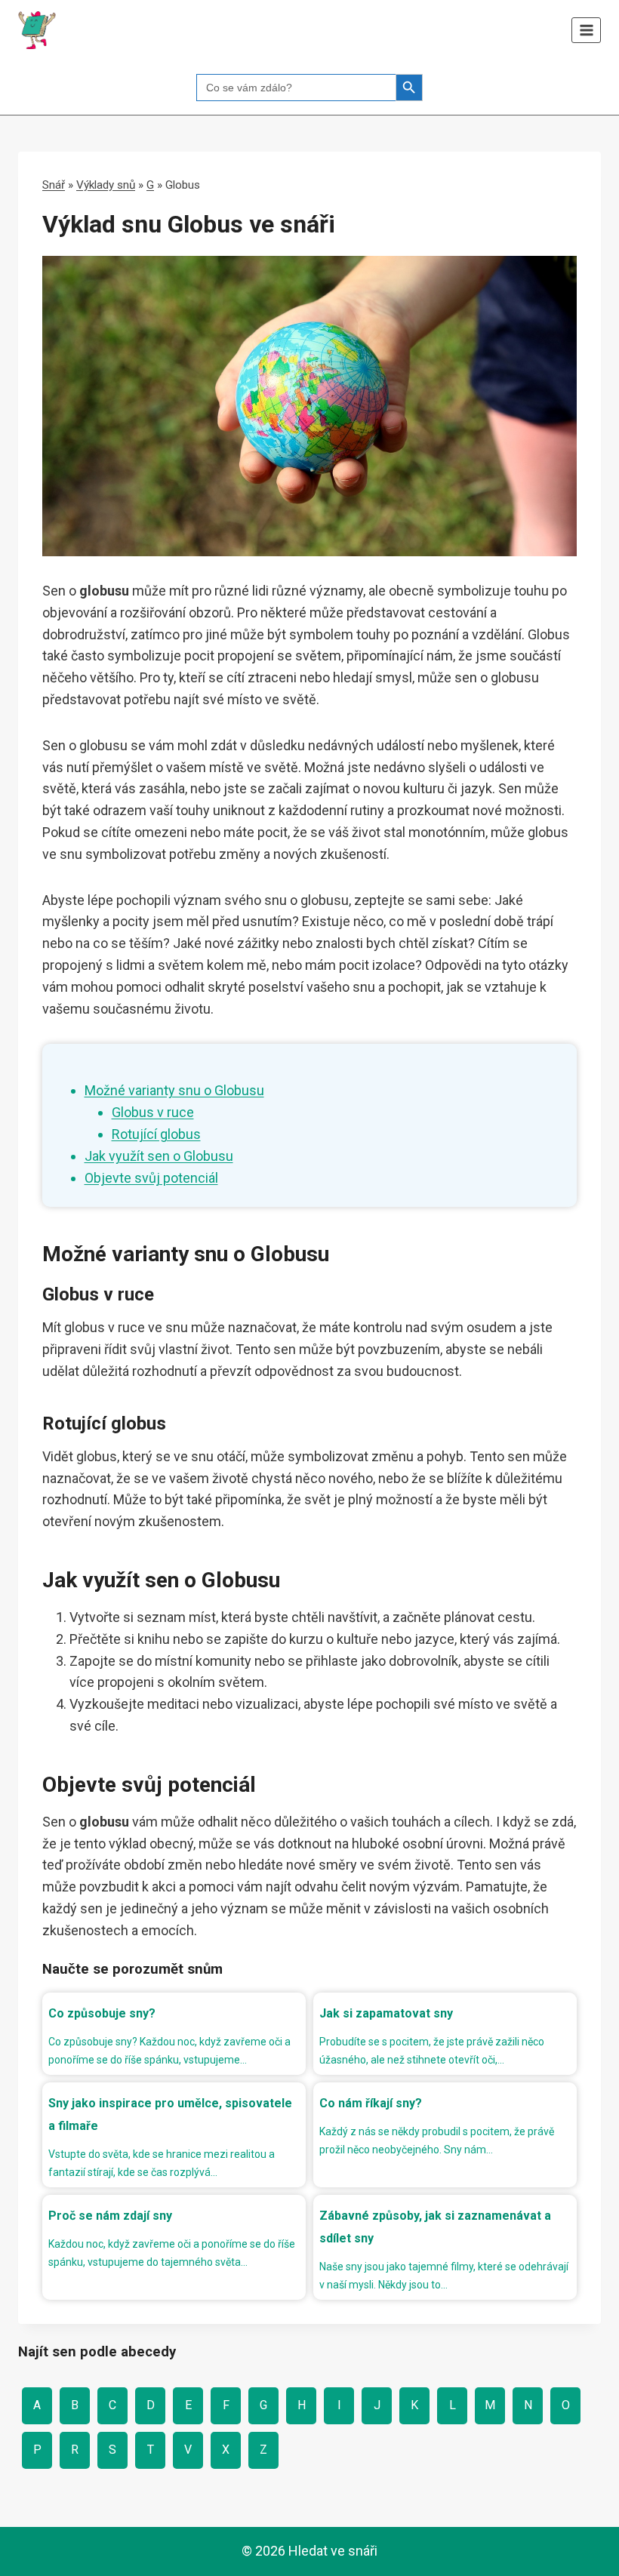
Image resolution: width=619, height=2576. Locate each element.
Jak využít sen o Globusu (159, 1156)
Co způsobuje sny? (102, 2013)
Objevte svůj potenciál (151, 1178)
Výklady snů (106, 185)
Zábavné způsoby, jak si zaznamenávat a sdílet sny (435, 2227)
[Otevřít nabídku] (586, 30)
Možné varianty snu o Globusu (174, 1090)
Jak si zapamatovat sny (386, 2013)
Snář (54, 185)
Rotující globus (156, 1134)
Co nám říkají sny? (371, 2103)
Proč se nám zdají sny (110, 2216)
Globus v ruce (153, 1112)
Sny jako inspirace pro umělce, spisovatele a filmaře (170, 2114)
